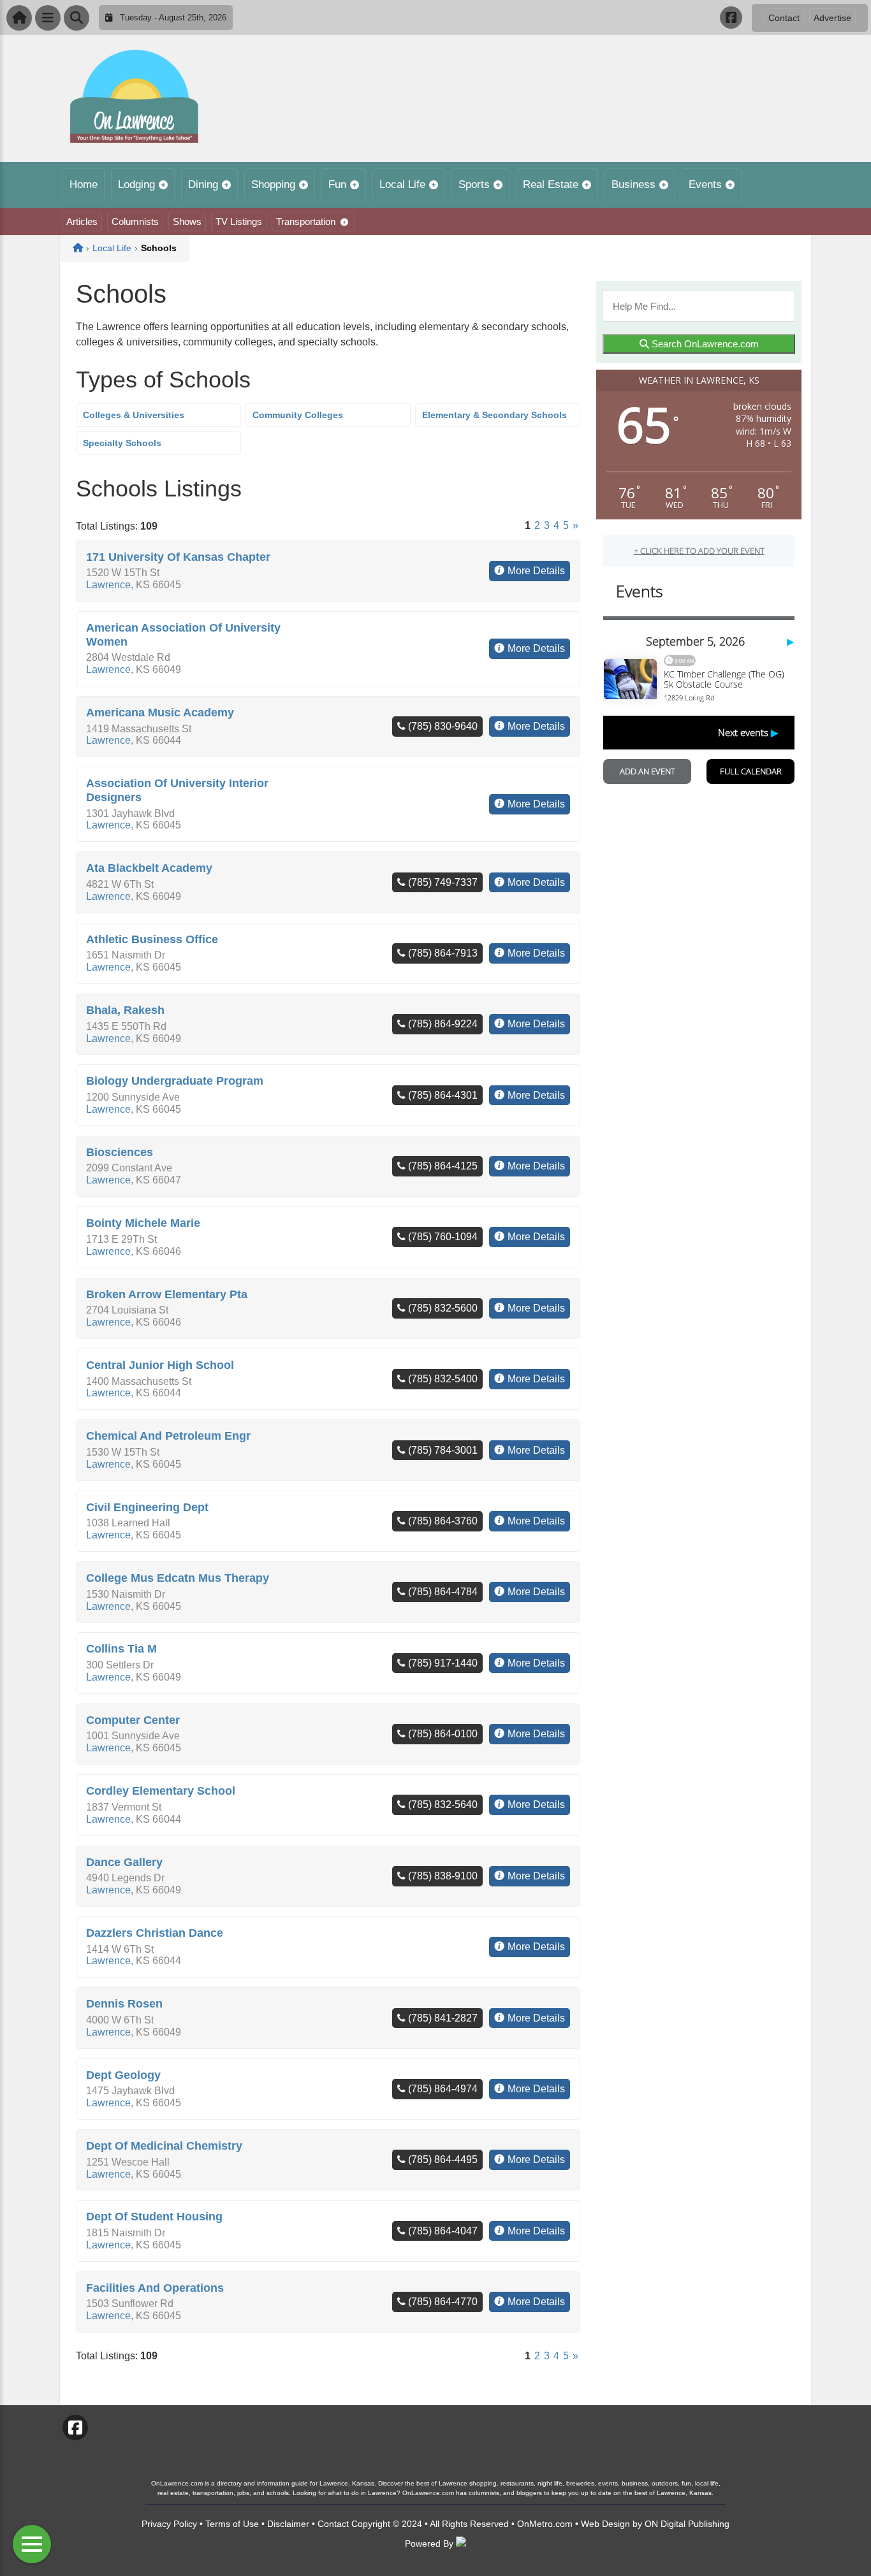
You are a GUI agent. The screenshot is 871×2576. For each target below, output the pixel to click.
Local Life (402, 185)
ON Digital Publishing (687, 2524)
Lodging (136, 185)
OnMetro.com (545, 2524)
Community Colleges (298, 415)
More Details (536, 571)
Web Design (605, 2524)
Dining (203, 185)
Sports (474, 185)
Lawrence (108, 585)
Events (705, 185)
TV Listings (239, 221)
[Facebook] (731, 18)
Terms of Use (232, 2524)
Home (84, 185)
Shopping (273, 185)
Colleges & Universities (134, 415)
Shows (187, 221)
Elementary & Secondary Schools (494, 415)
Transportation (306, 221)
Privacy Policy (169, 2524)
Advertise (832, 18)
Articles (82, 221)
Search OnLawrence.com (704, 344)
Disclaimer (288, 2524)
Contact (784, 18)
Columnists (135, 221)
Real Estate (551, 185)
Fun (337, 185)
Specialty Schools (122, 443)
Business (633, 185)
